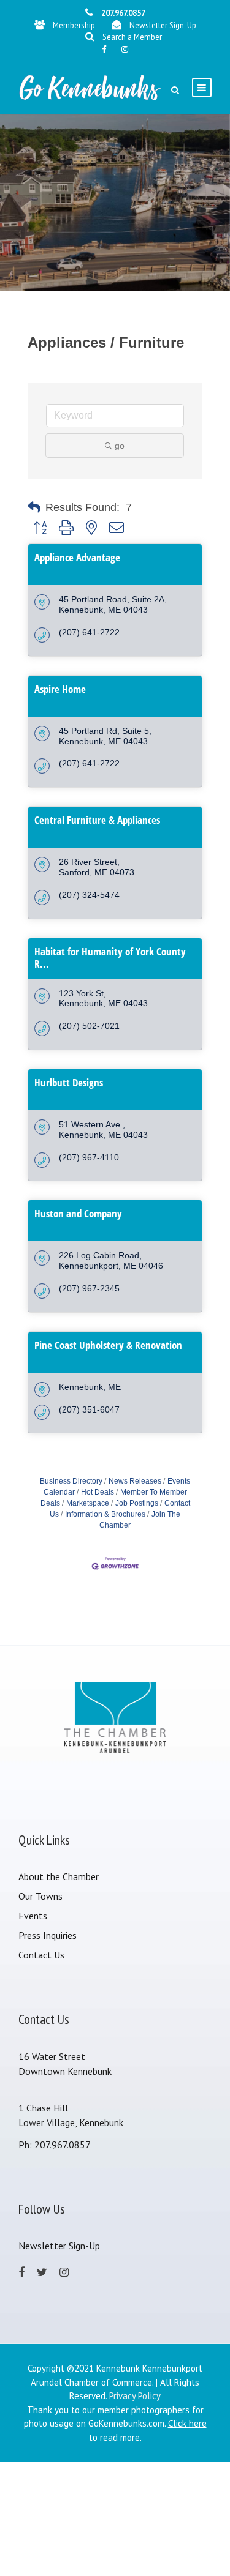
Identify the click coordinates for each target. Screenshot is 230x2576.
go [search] (120, 446)
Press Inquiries (48, 1935)
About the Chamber (59, 1876)
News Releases (135, 1481)
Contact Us (41, 1955)
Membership (74, 25)
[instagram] (125, 49)
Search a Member (132, 37)
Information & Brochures (105, 1514)
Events (33, 1916)
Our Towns (40, 1896)
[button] (34, 507)
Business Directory (71, 1481)
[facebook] (104, 49)
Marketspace (88, 1503)
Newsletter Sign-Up (163, 25)
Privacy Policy (135, 2396)
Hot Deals (98, 1492)
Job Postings (137, 1503)
